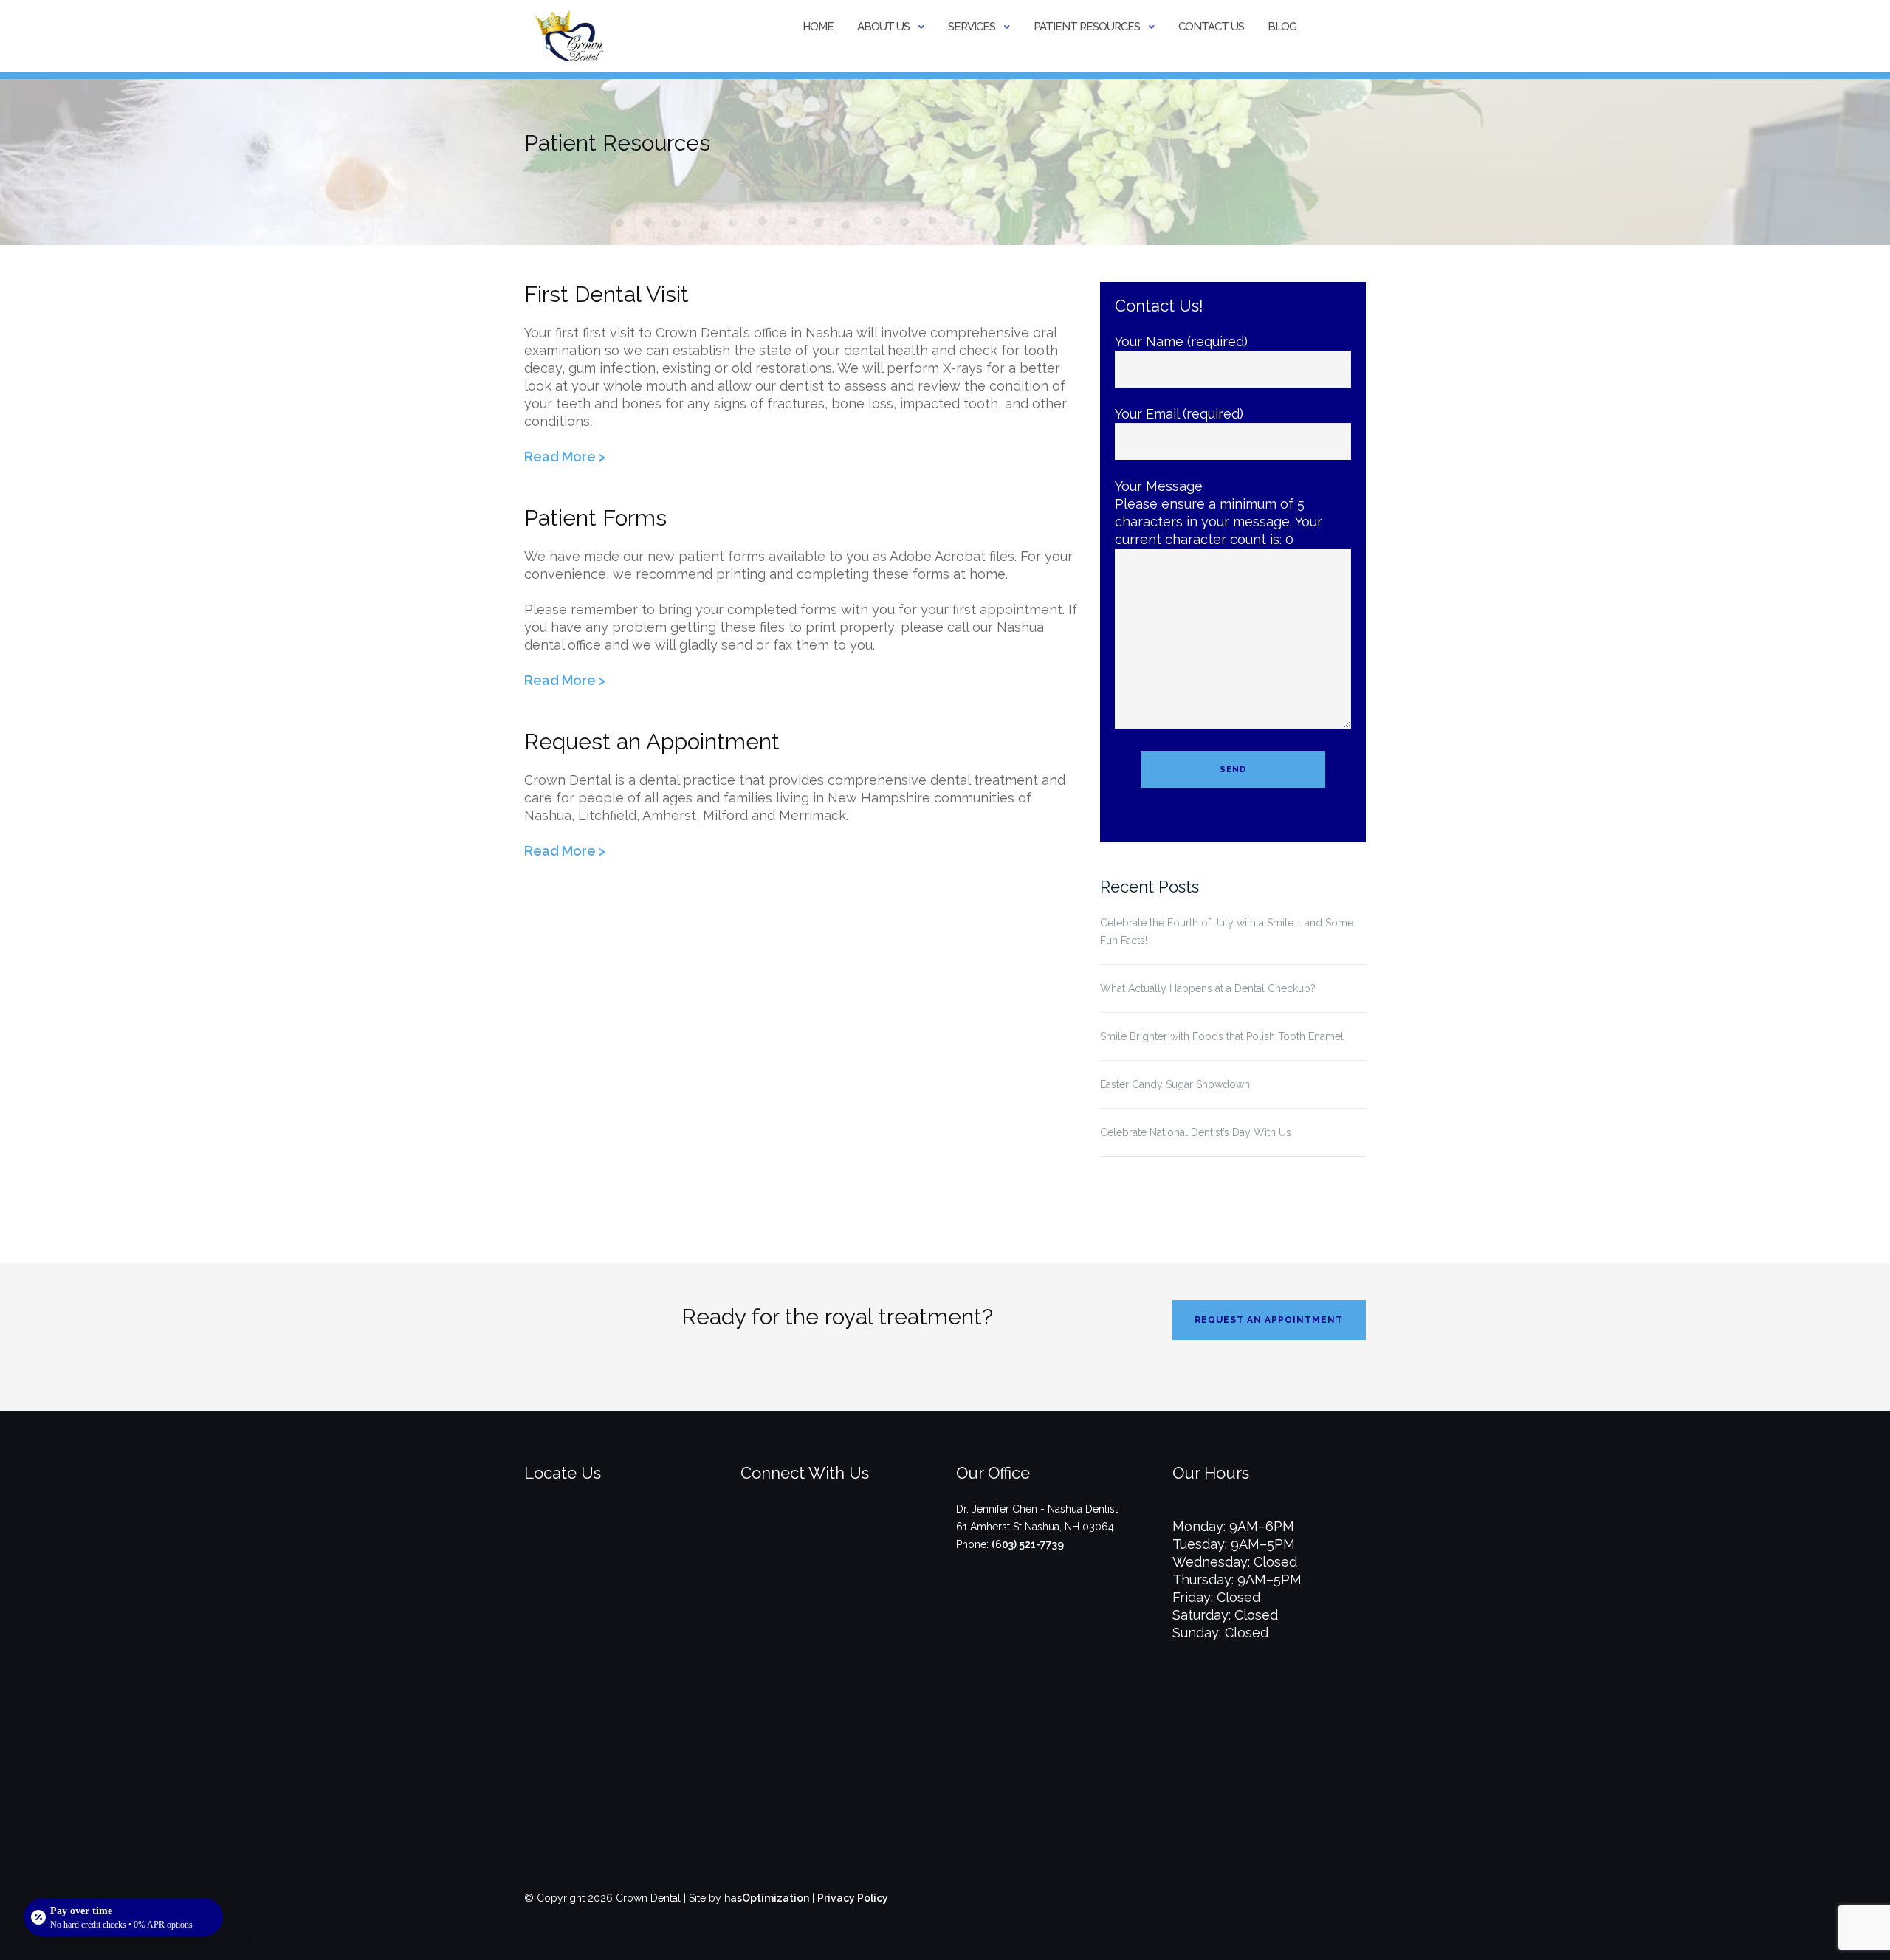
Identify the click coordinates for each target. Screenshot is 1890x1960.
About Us (883, 27)
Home (818, 27)
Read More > (565, 457)
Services (972, 27)
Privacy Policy (853, 1898)
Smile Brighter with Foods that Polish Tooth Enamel (1222, 1036)
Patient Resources (1087, 27)
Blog (1282, 27)
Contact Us (1211, 27)
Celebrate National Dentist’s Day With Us (1196, 1132)
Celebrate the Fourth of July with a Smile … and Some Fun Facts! (1227, 932)
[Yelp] (862, 1533)
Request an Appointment (1269, 1320)
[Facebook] (813, 1533)
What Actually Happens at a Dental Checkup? (1208, 988)
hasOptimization (767, 1898)
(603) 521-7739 (1028, 1544)
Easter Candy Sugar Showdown (1175, 1084)
